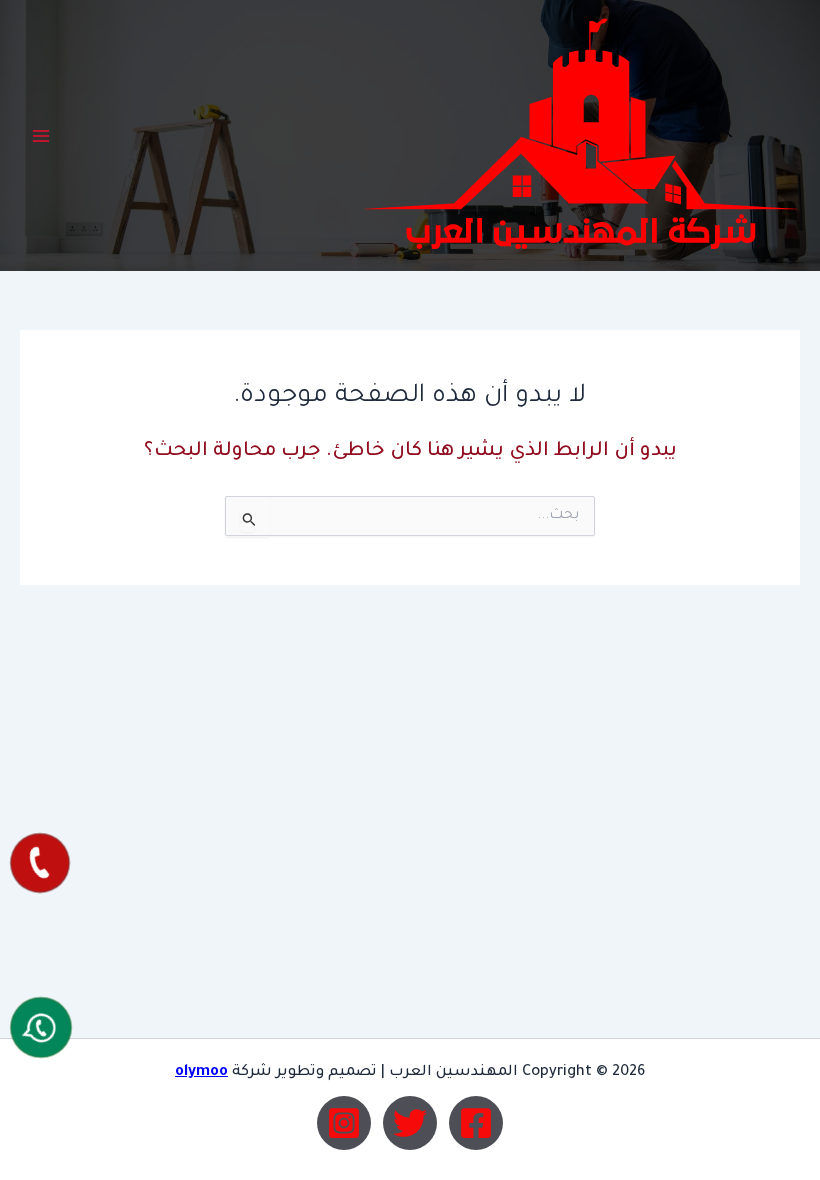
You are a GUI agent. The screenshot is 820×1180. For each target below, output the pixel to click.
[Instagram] (344, 1123)
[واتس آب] (41, 1027)
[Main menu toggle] (41, 136)
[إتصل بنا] (40, 863)
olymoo (201, 1072)
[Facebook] (476, 1123)
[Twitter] (410, 1123)
